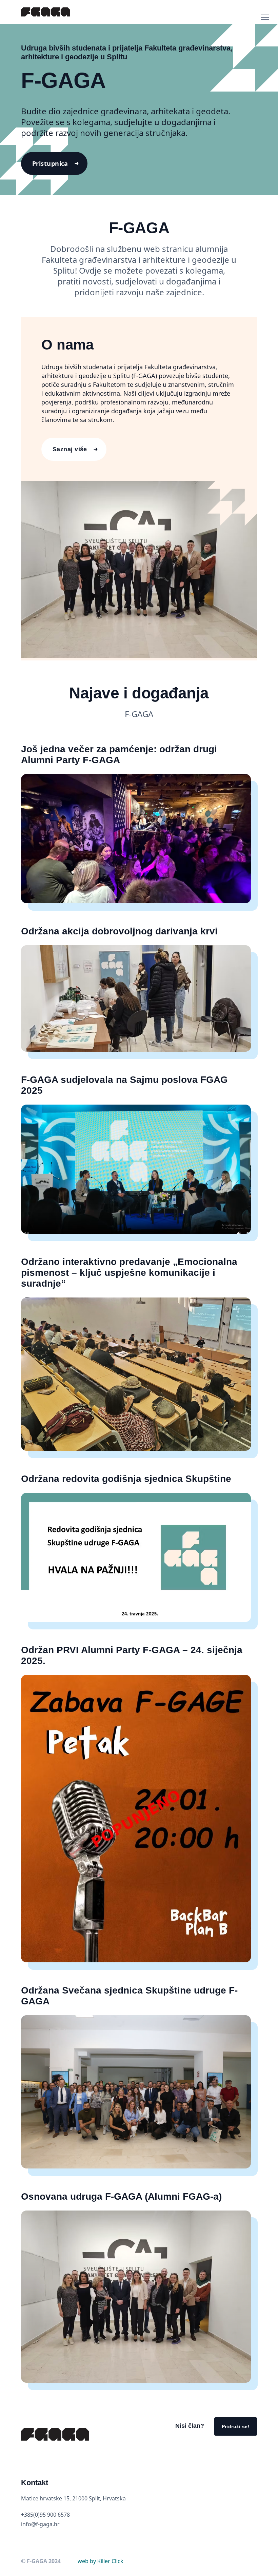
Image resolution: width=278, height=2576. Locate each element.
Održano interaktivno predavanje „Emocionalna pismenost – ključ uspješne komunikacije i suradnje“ (129, 1273)
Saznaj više (70, 449)
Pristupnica (50, 163)
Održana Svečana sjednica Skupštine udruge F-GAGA (129, 1996)
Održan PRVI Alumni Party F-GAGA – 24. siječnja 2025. (132, 1655)
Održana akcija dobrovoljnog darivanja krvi (119, 931)
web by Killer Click (101, 2561)
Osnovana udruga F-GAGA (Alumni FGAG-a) (121, 2196)
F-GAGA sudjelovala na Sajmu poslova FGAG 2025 (124, 1085)
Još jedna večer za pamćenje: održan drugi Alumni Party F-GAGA (119, 755)
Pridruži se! (236, 2426)
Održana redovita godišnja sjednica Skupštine (126, 1479)
